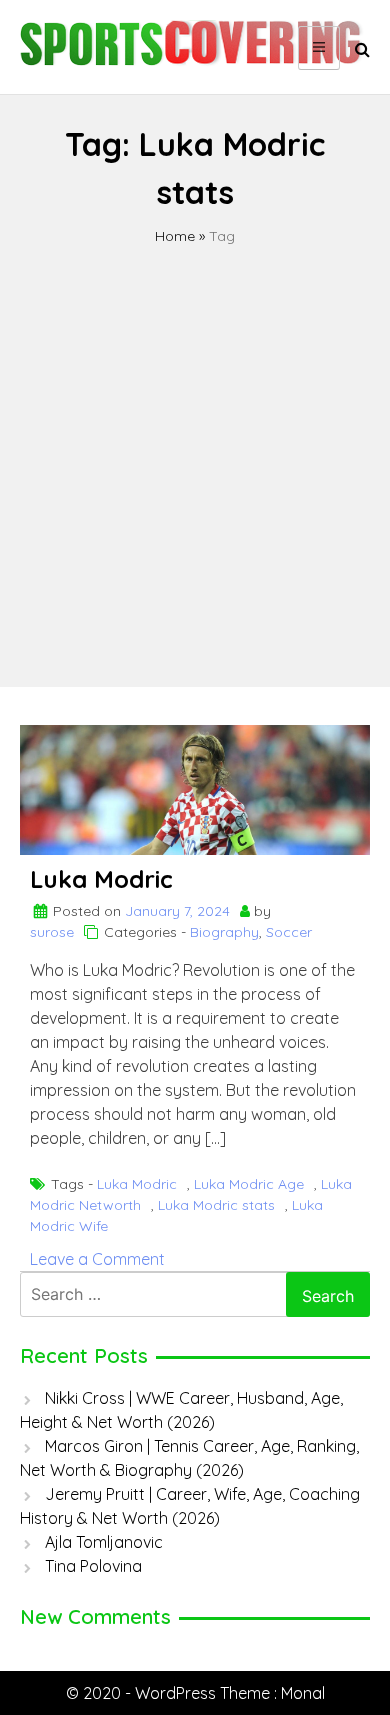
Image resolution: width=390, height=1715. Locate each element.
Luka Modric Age (249, 1184)
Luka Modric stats (216, 1205)
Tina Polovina (93, 1566)
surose (52, 932)
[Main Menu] (319, 48)
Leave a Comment (97, 1259)
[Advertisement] (195, 452)
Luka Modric (101, 879)
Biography (224, 932)
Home (175, 236)
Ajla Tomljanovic (104, 1542)
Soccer (289, 932)
